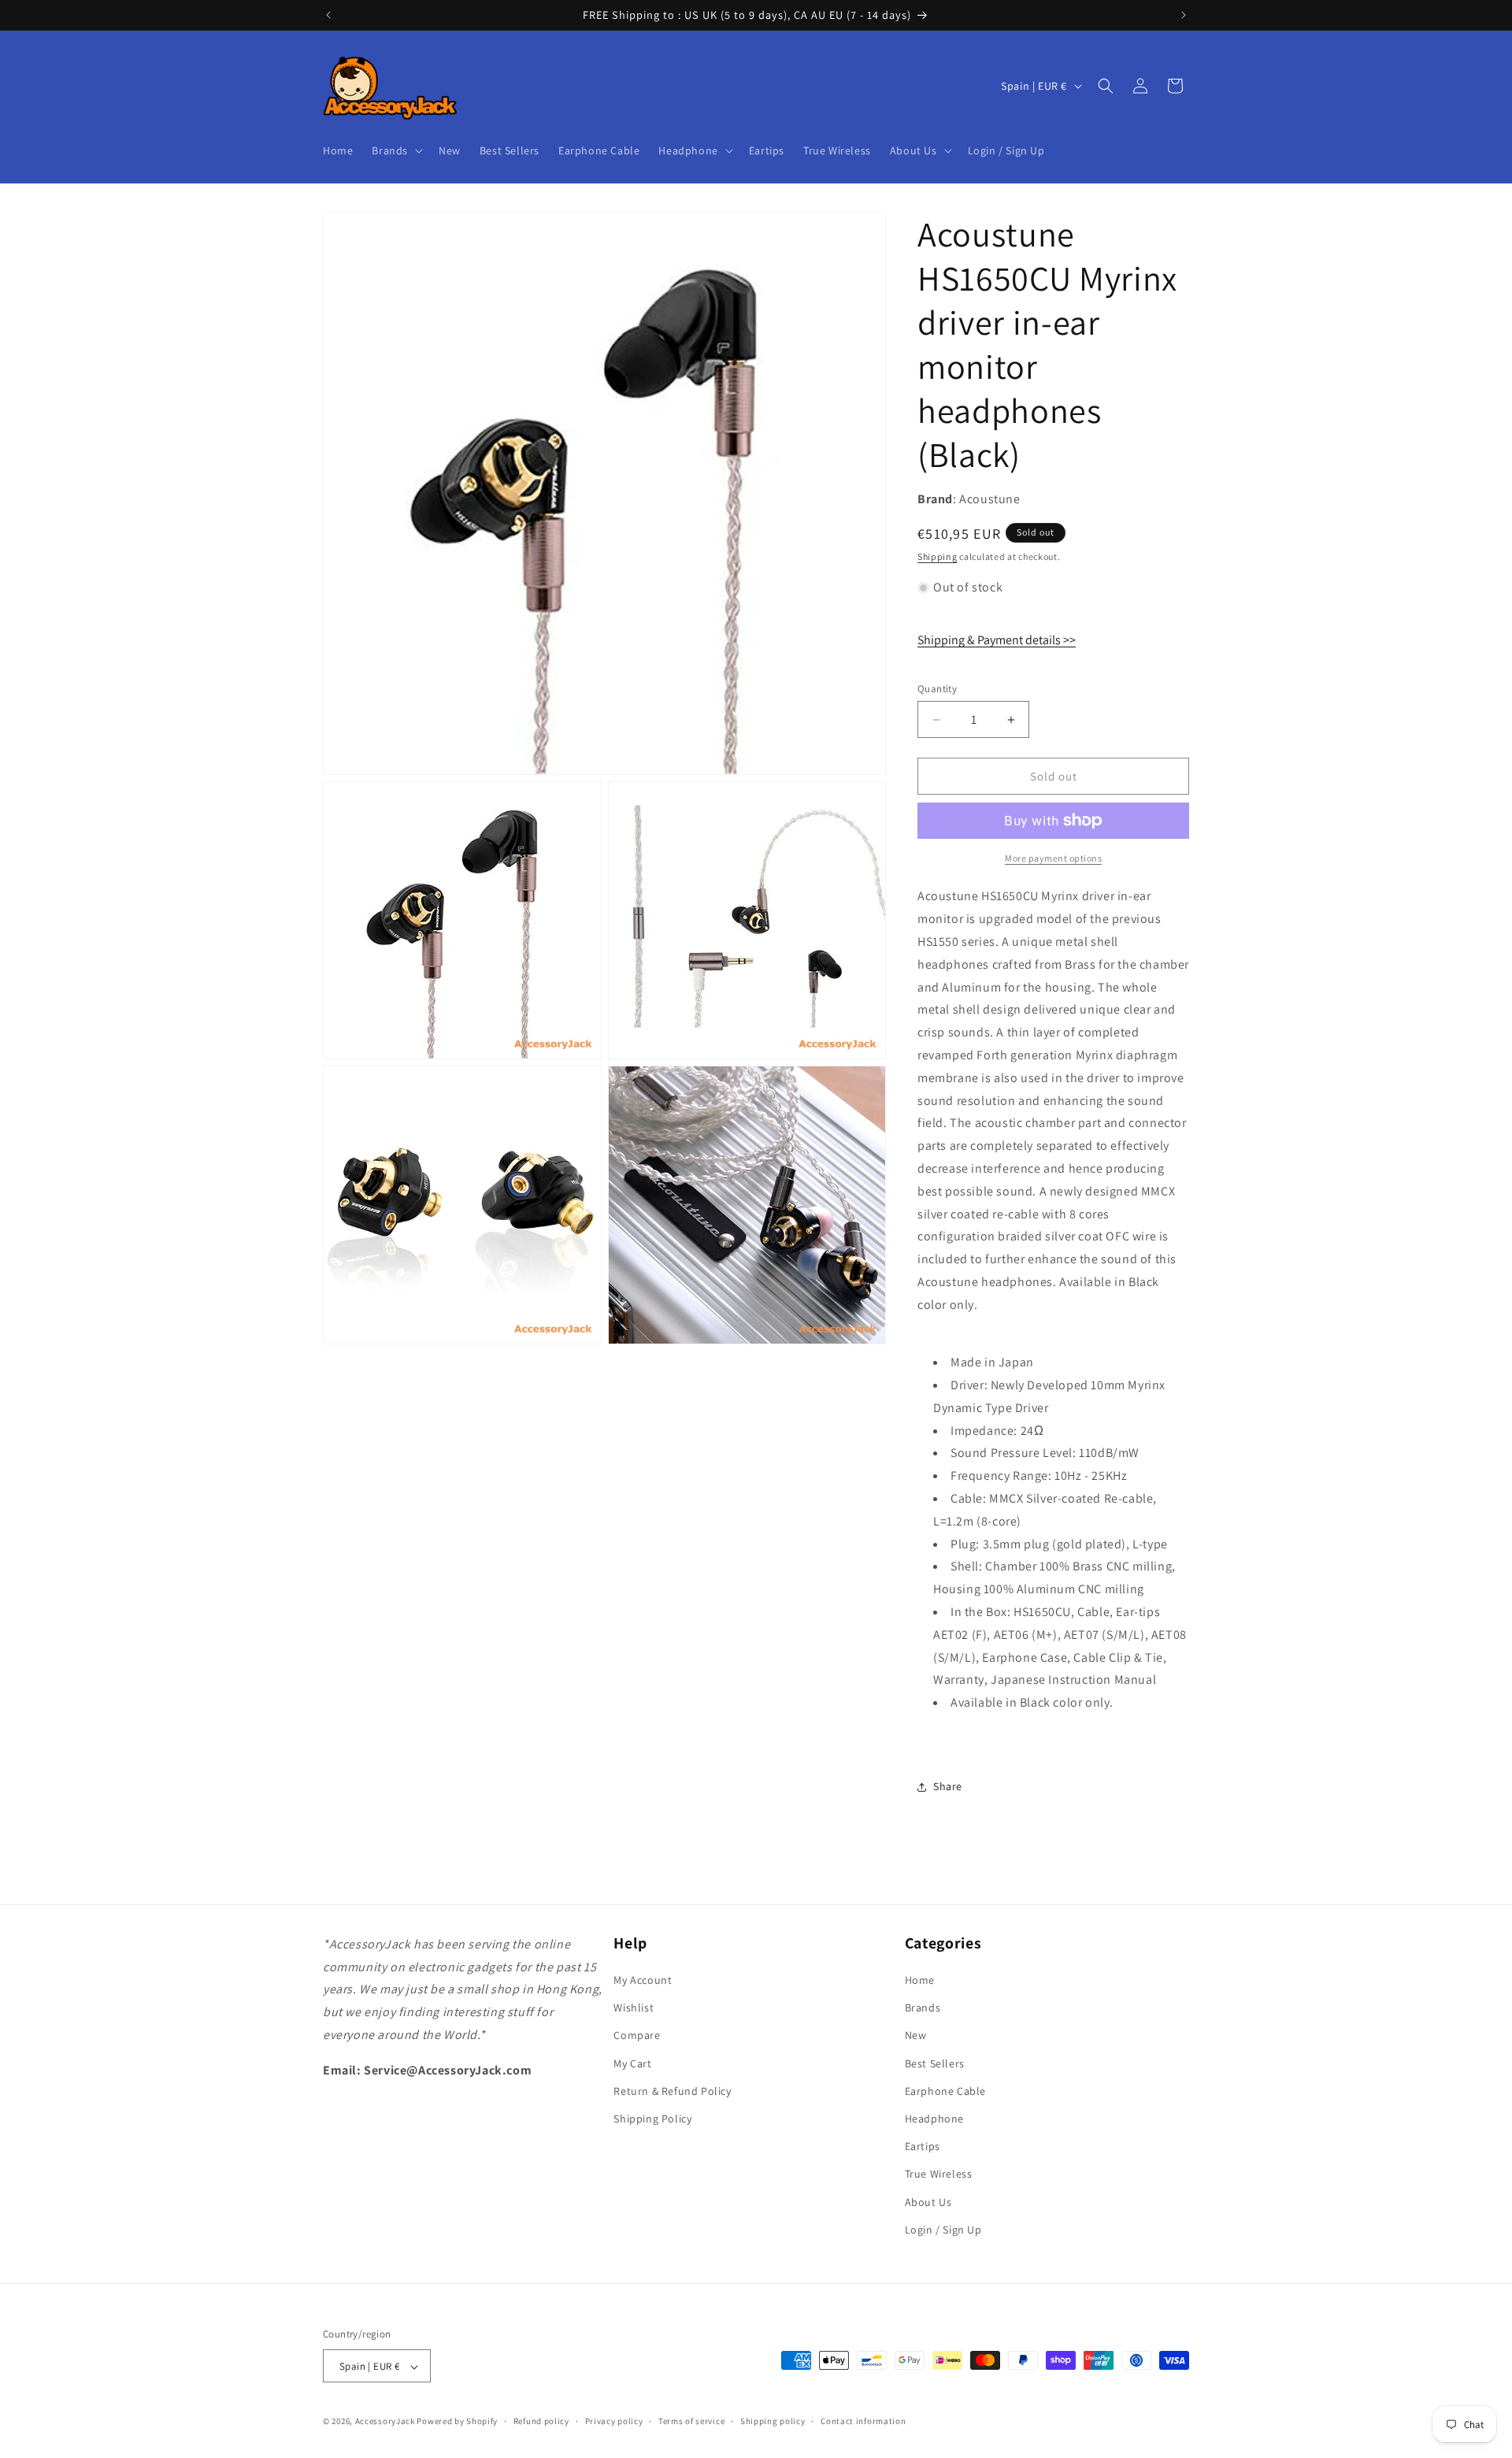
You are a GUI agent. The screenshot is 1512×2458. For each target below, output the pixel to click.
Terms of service (691, 2421)
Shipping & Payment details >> (997, 640)
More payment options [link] (1053, 858)
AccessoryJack (385, 2422)
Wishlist (634, 2008)
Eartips (923, 2146)
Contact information (863, 2421)
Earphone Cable (945, 2091)
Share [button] (948, 1786)
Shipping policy (773, 2421)
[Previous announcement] (328, 15)
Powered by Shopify (457, 2422)
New (916, 2036)
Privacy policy (614, 2421)
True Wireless (939, 2174)
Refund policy (541, 2421)
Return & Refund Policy (672, 2091)
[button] (396, 150)
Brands (923, 2008)
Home (920, 1980)
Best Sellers (935, 2063)
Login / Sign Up (943, 2230)
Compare (637, 2036)
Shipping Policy (652, 2119)
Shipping (938, 556)
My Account (643, 1980)
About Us (928, 2202)
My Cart (632, 2063)
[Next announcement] (1184, 15)
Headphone (934, 2119)
